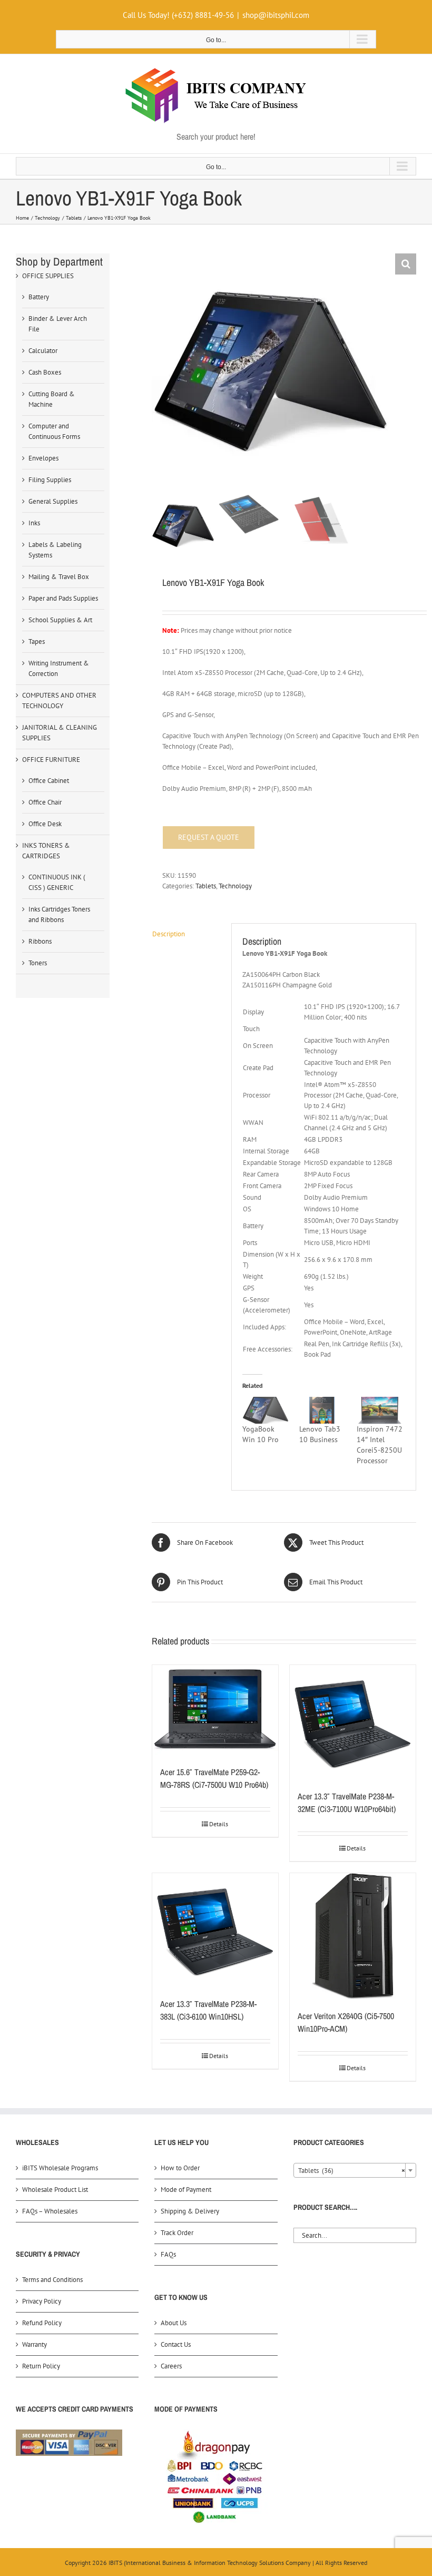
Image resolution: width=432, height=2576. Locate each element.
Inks (34, 523)
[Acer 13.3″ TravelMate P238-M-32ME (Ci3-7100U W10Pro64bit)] (353, 1722)
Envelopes (43, 458)
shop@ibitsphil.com (276, 15)
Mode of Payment (186, 2190)
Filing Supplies (50, 480)
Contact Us (176, 2344)
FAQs (168, 2254)
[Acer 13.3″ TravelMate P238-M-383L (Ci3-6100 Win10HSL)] (215, 1930)
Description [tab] (169, 934)
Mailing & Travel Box (59, 577)
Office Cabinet (49, 781)
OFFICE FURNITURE (51, 760)
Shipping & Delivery (190, 2211)
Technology (235, 886)
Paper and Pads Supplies (63, 598)
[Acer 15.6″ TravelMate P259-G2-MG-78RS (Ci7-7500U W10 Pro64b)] (215, 1710)
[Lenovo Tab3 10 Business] (323, 1410)
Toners (38, 963)
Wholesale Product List (55, 2190)
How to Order (180, 2168)
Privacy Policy (42, 2301)
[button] (406, 264)
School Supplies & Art (60, 620)
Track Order (177, 2233)
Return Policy (41, 2366)
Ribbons (40, 941)
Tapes (37, 641)
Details (219, 1824)
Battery (39, 297)
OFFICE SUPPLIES (48, 276)
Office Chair (45, 802)
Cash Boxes (45, 372)
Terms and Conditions (52, 2280)
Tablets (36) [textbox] (352, 2171)
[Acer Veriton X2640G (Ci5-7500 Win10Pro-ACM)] (353, 1936)
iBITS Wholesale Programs (60, 2168)
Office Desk (45, 824)
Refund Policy (42, 2323)
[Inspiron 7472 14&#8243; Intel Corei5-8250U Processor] (380, 1410)
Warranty (35, 2344)
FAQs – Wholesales (50, 2211)
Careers (171, 2366)
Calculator (43, 351)
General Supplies (53, 501)
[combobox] (355, 2170)
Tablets (206, 886)
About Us (174, 2323)
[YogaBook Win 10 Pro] (266, 1410)
